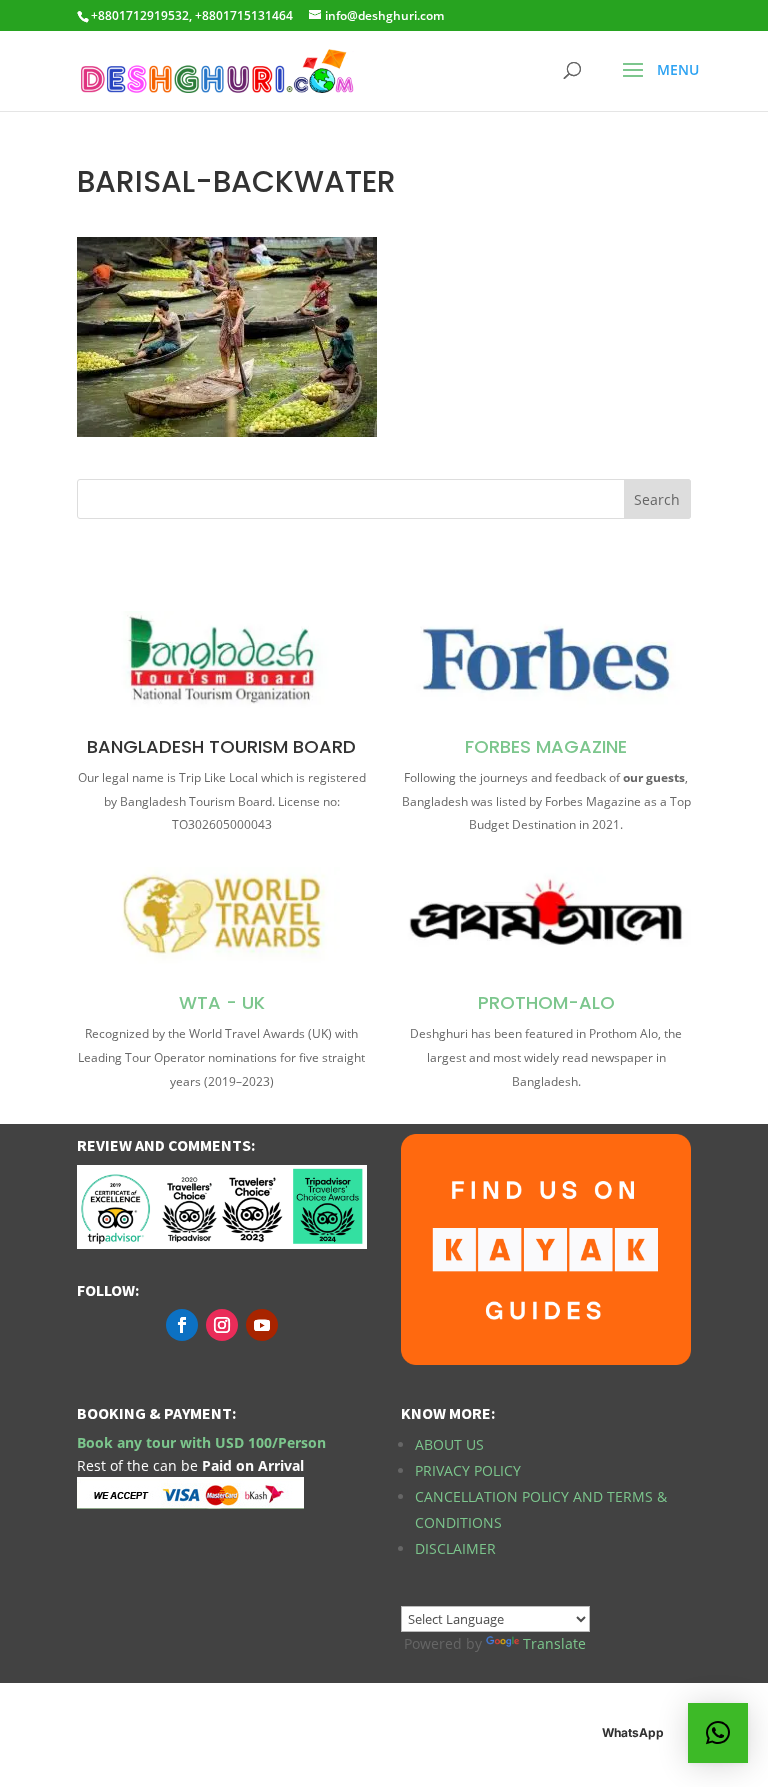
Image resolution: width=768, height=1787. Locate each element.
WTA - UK (222, 1002)
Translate (554, 1643)
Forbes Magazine (546, 746)
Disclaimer (455, 1548)
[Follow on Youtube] (262, 1325)
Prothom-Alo (546, 1002)
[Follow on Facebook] (182, 1325)
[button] (718, 1733)
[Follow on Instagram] (222, 1325)
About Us (449, 1444)
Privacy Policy (468, 1470)
